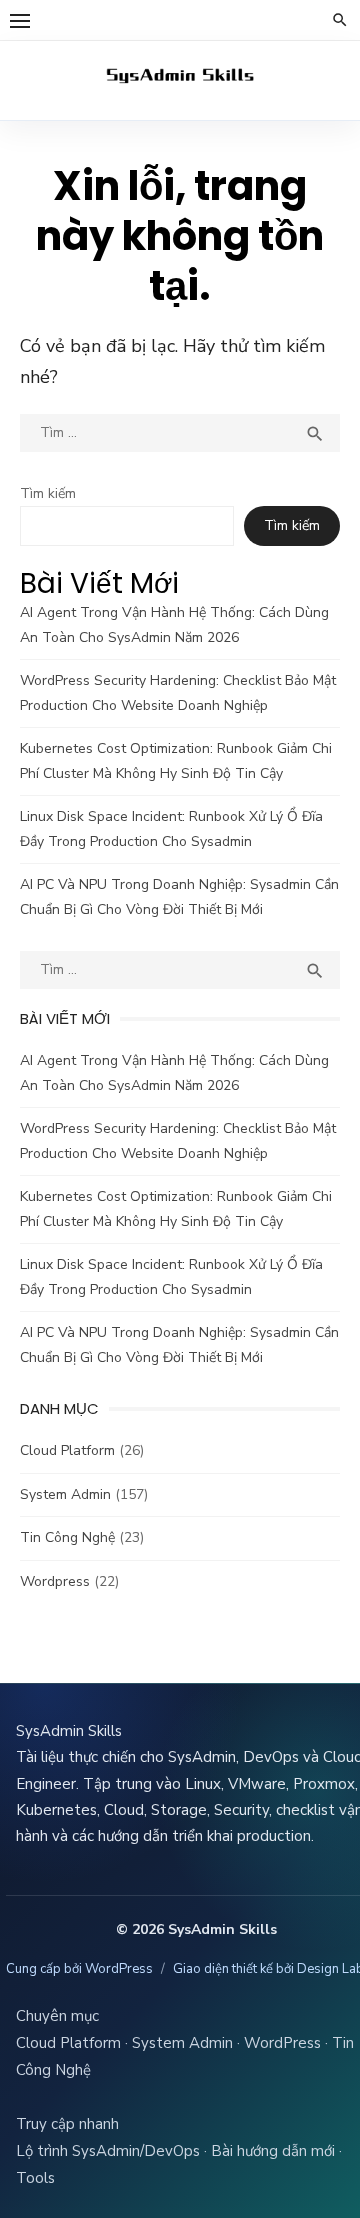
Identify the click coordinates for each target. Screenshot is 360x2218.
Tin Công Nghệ (67, 1537)
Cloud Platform (67, 1450)
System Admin (65, 1494)
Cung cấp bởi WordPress (79, 1969)
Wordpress (55, 1581)
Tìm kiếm (48, 493)
